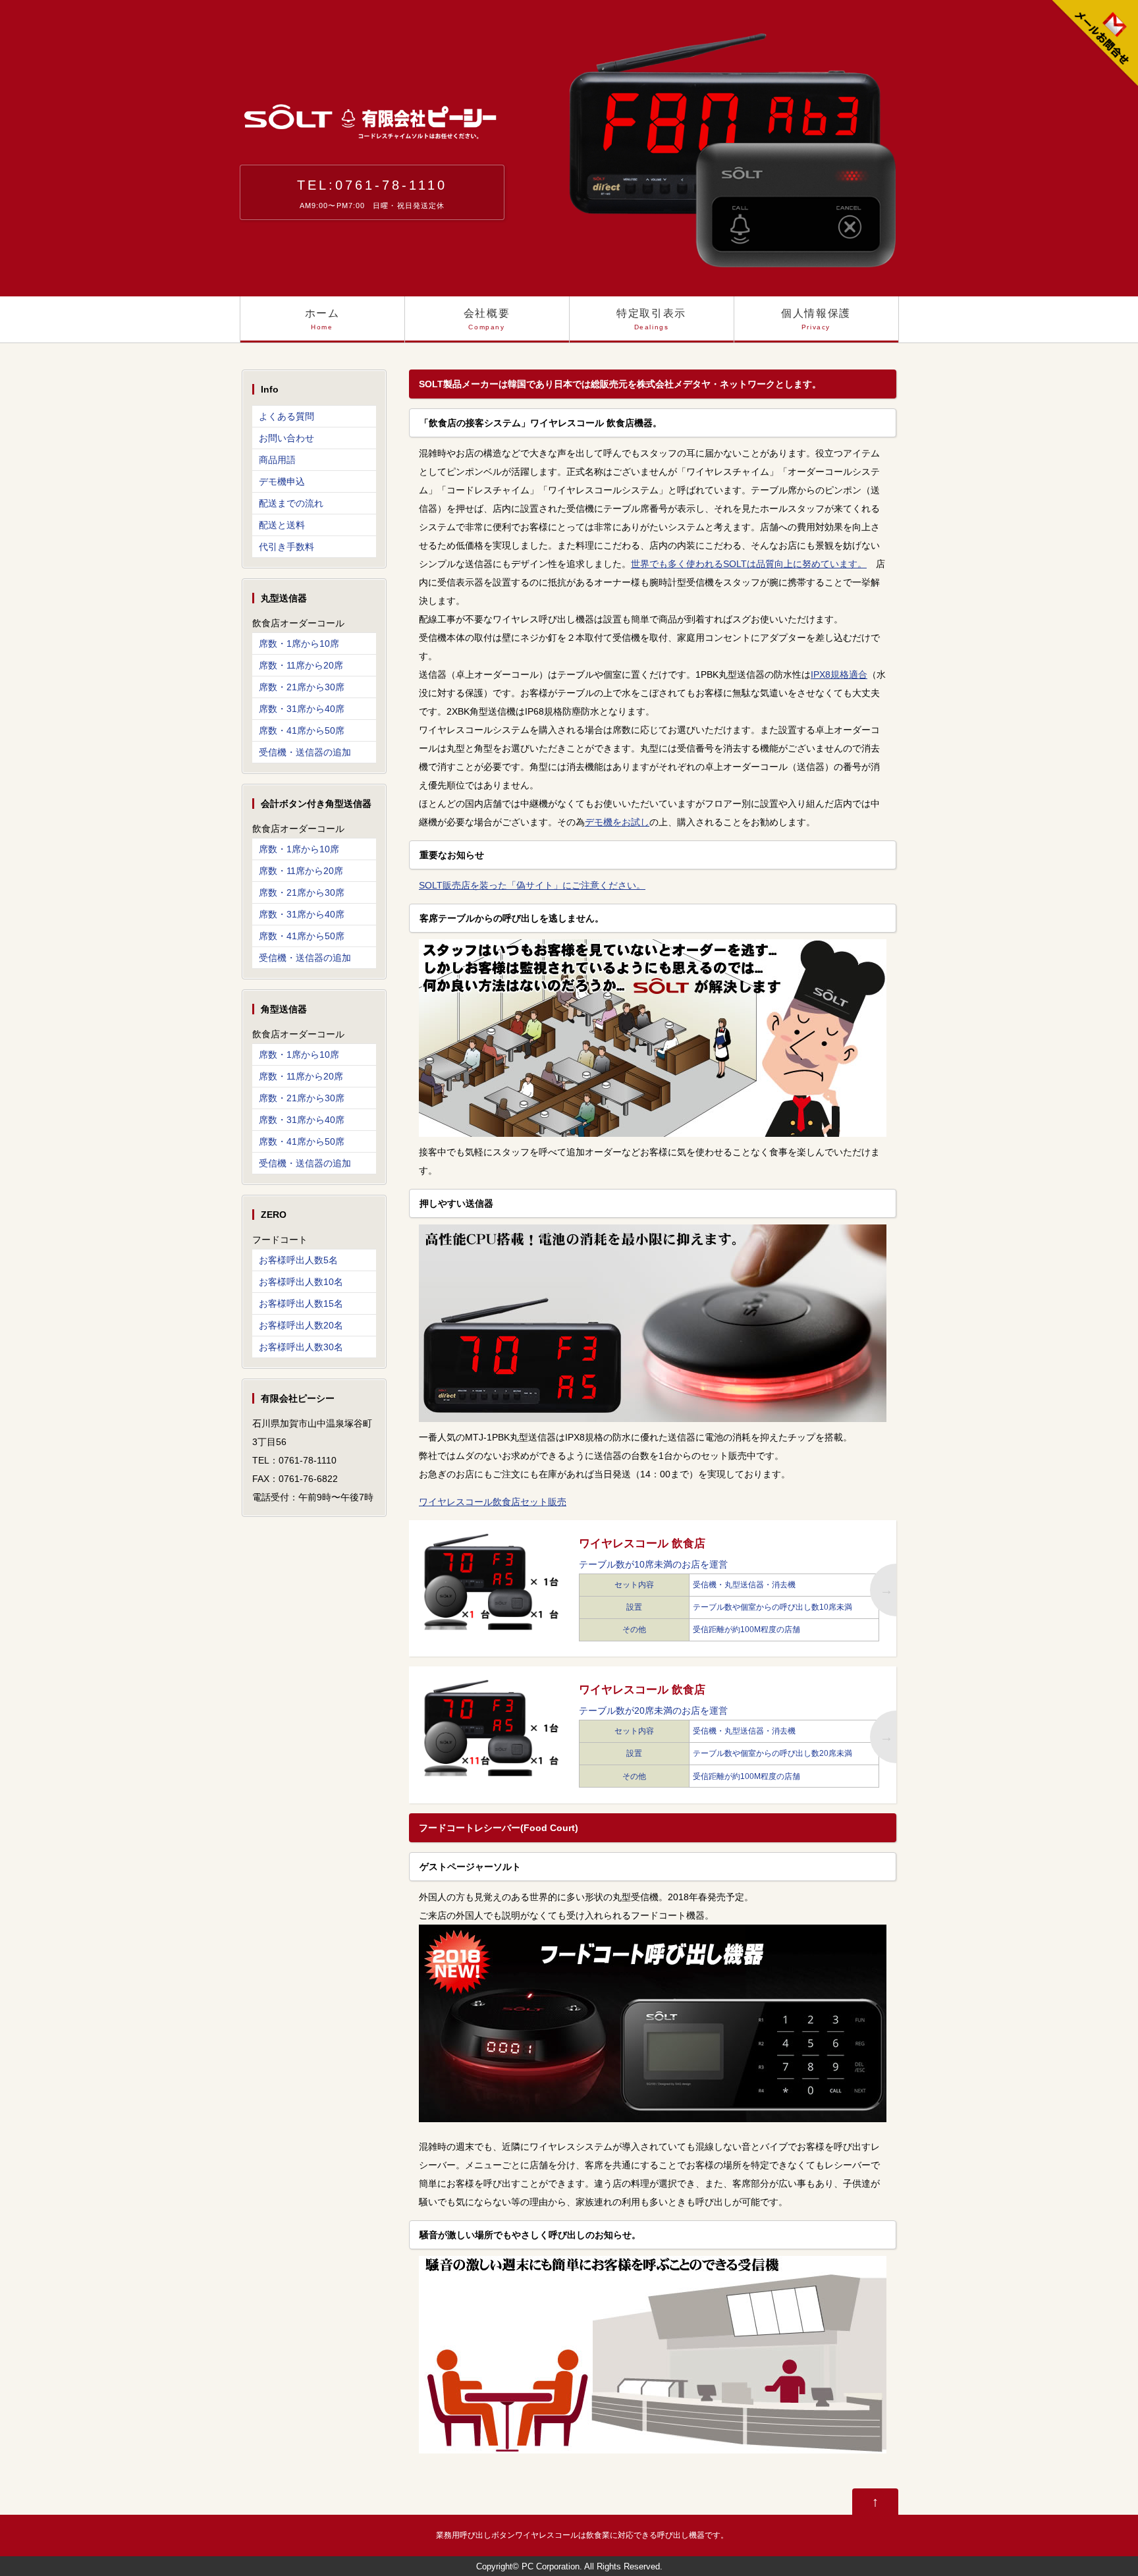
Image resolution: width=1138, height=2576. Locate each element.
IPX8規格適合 (839, 674)
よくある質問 (286, 416)
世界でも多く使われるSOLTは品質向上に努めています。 (749, 564)
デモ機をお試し (617, 822)
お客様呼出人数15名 (301, 1303)
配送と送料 (282, 525)
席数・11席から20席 (301, 665)
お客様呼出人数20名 (301, 1325)
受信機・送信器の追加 (305, 752)
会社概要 (487, 319)
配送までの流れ (291, 503)
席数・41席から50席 (302, 730)
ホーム (322, 319)
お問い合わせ (286, 438)
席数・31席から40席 (302, 709)
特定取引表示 (651, 319)
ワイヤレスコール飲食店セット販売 (493, 1502)
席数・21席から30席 (302, 687)
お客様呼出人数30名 (301, 1347)
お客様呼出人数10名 (301, 1282)
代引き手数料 (286, 547)
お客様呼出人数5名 (298, 1260)
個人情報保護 (816, 319)
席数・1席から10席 (299, 644)
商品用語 (277, 460)
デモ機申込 (282, 481)
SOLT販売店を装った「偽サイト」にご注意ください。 (532, 885)
